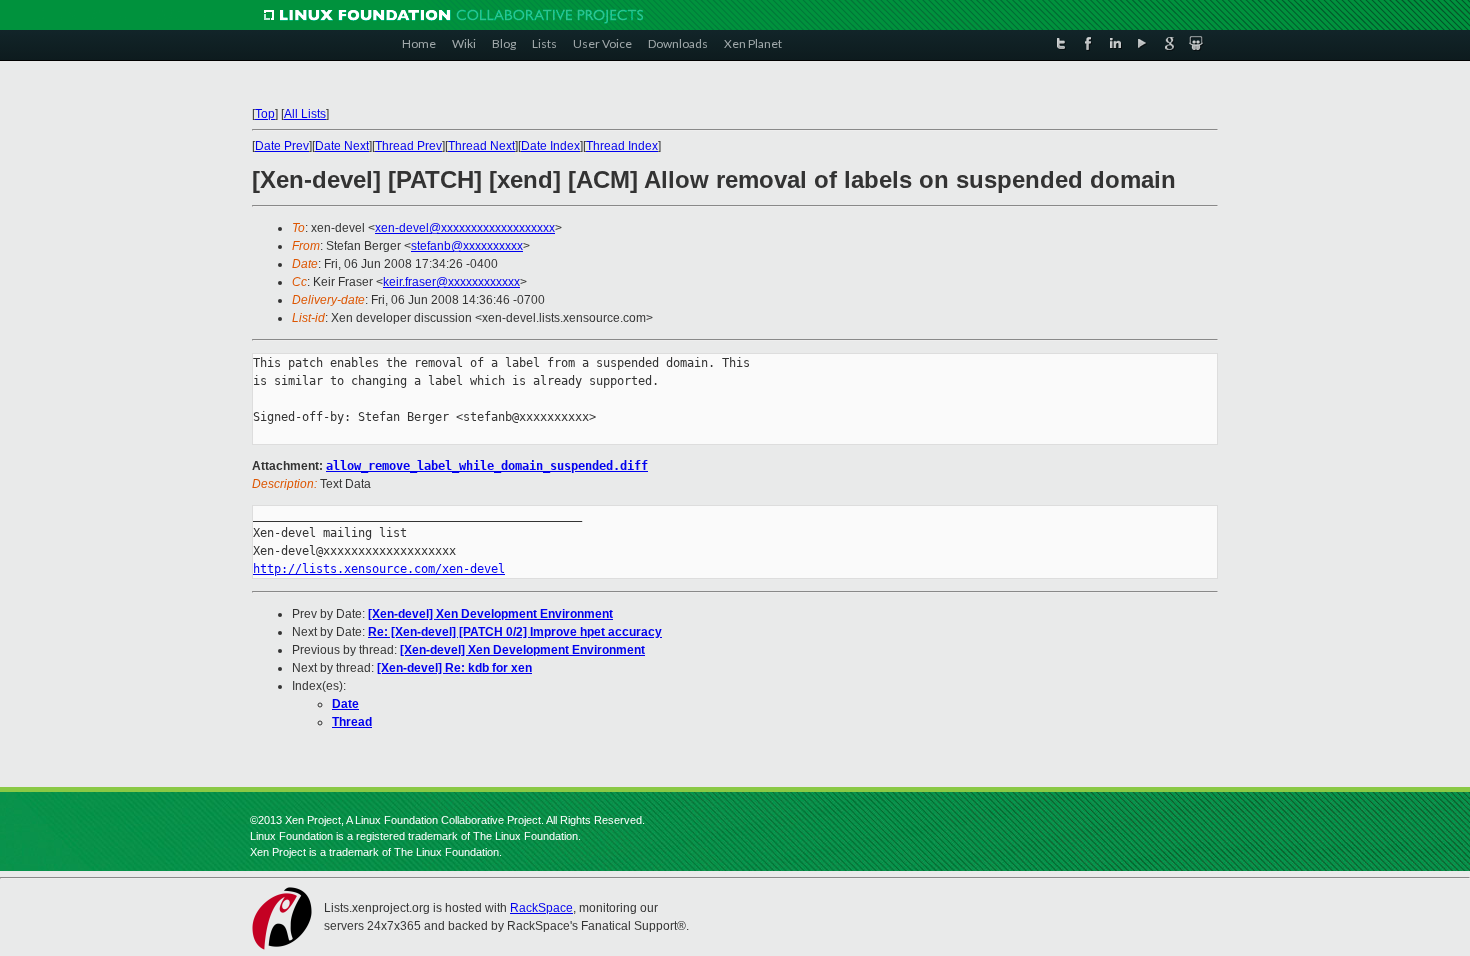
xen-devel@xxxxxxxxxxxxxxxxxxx (465, 228)
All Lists (305, 114)
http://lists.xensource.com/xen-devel (379, 569)
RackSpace (541, 908)
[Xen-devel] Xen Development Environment (490, 614)
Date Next (342, 146)
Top (265, 114)
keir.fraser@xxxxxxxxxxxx (451, 282)
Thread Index (622, 146)
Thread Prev (408, 146)
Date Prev (282, 146)
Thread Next (481, 146)
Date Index (550, 146)
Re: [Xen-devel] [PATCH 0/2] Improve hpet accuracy (515, 632)
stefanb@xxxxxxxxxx (467, 246)
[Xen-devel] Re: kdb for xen (454, 668)
